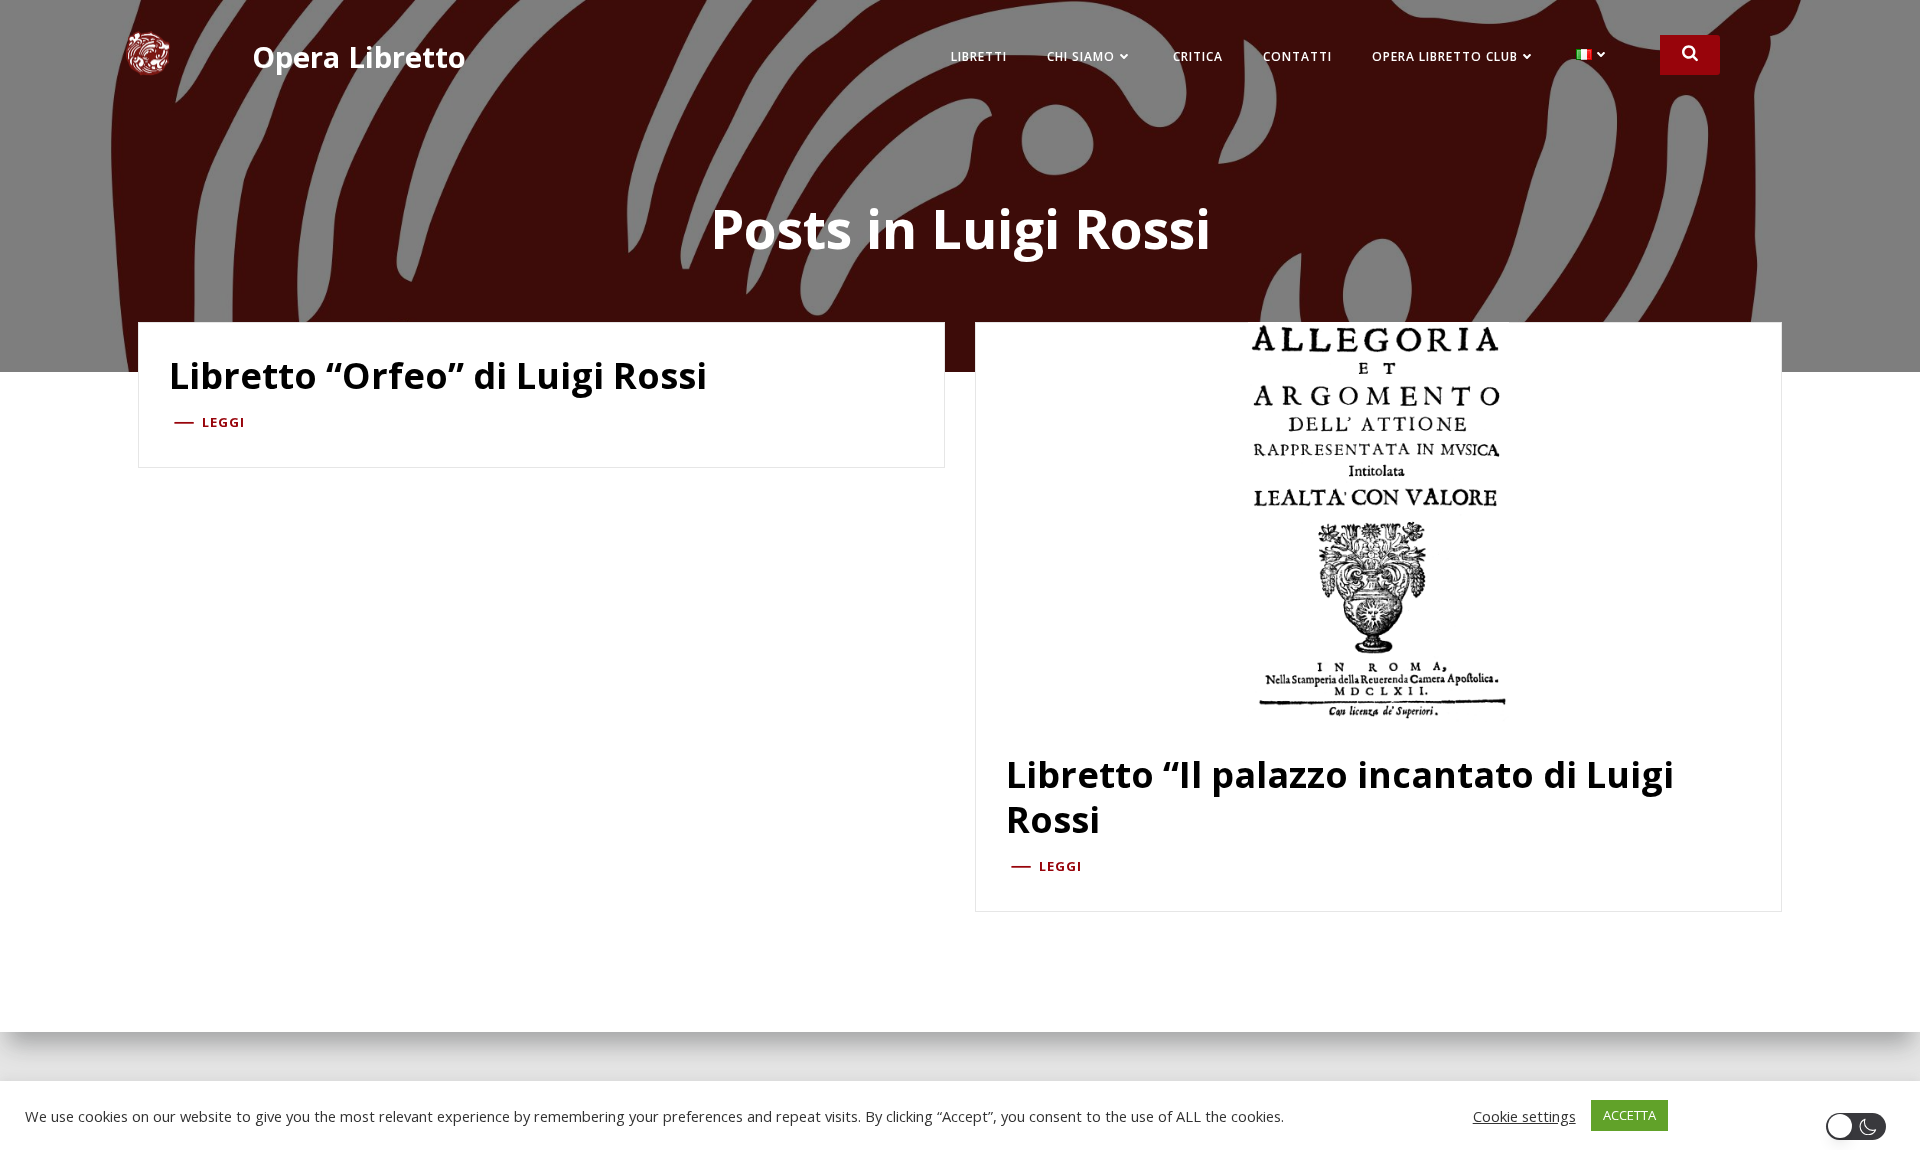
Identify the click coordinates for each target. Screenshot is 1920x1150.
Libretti (979, 56)
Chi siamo (1081, 56)
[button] (1860, 1126)
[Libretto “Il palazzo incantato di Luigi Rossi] (1378, 520)
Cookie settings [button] (1524, 1116)
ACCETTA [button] (1629, 1115)
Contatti (1297, 56)
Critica (1198, 56)
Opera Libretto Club (1445, 56)
